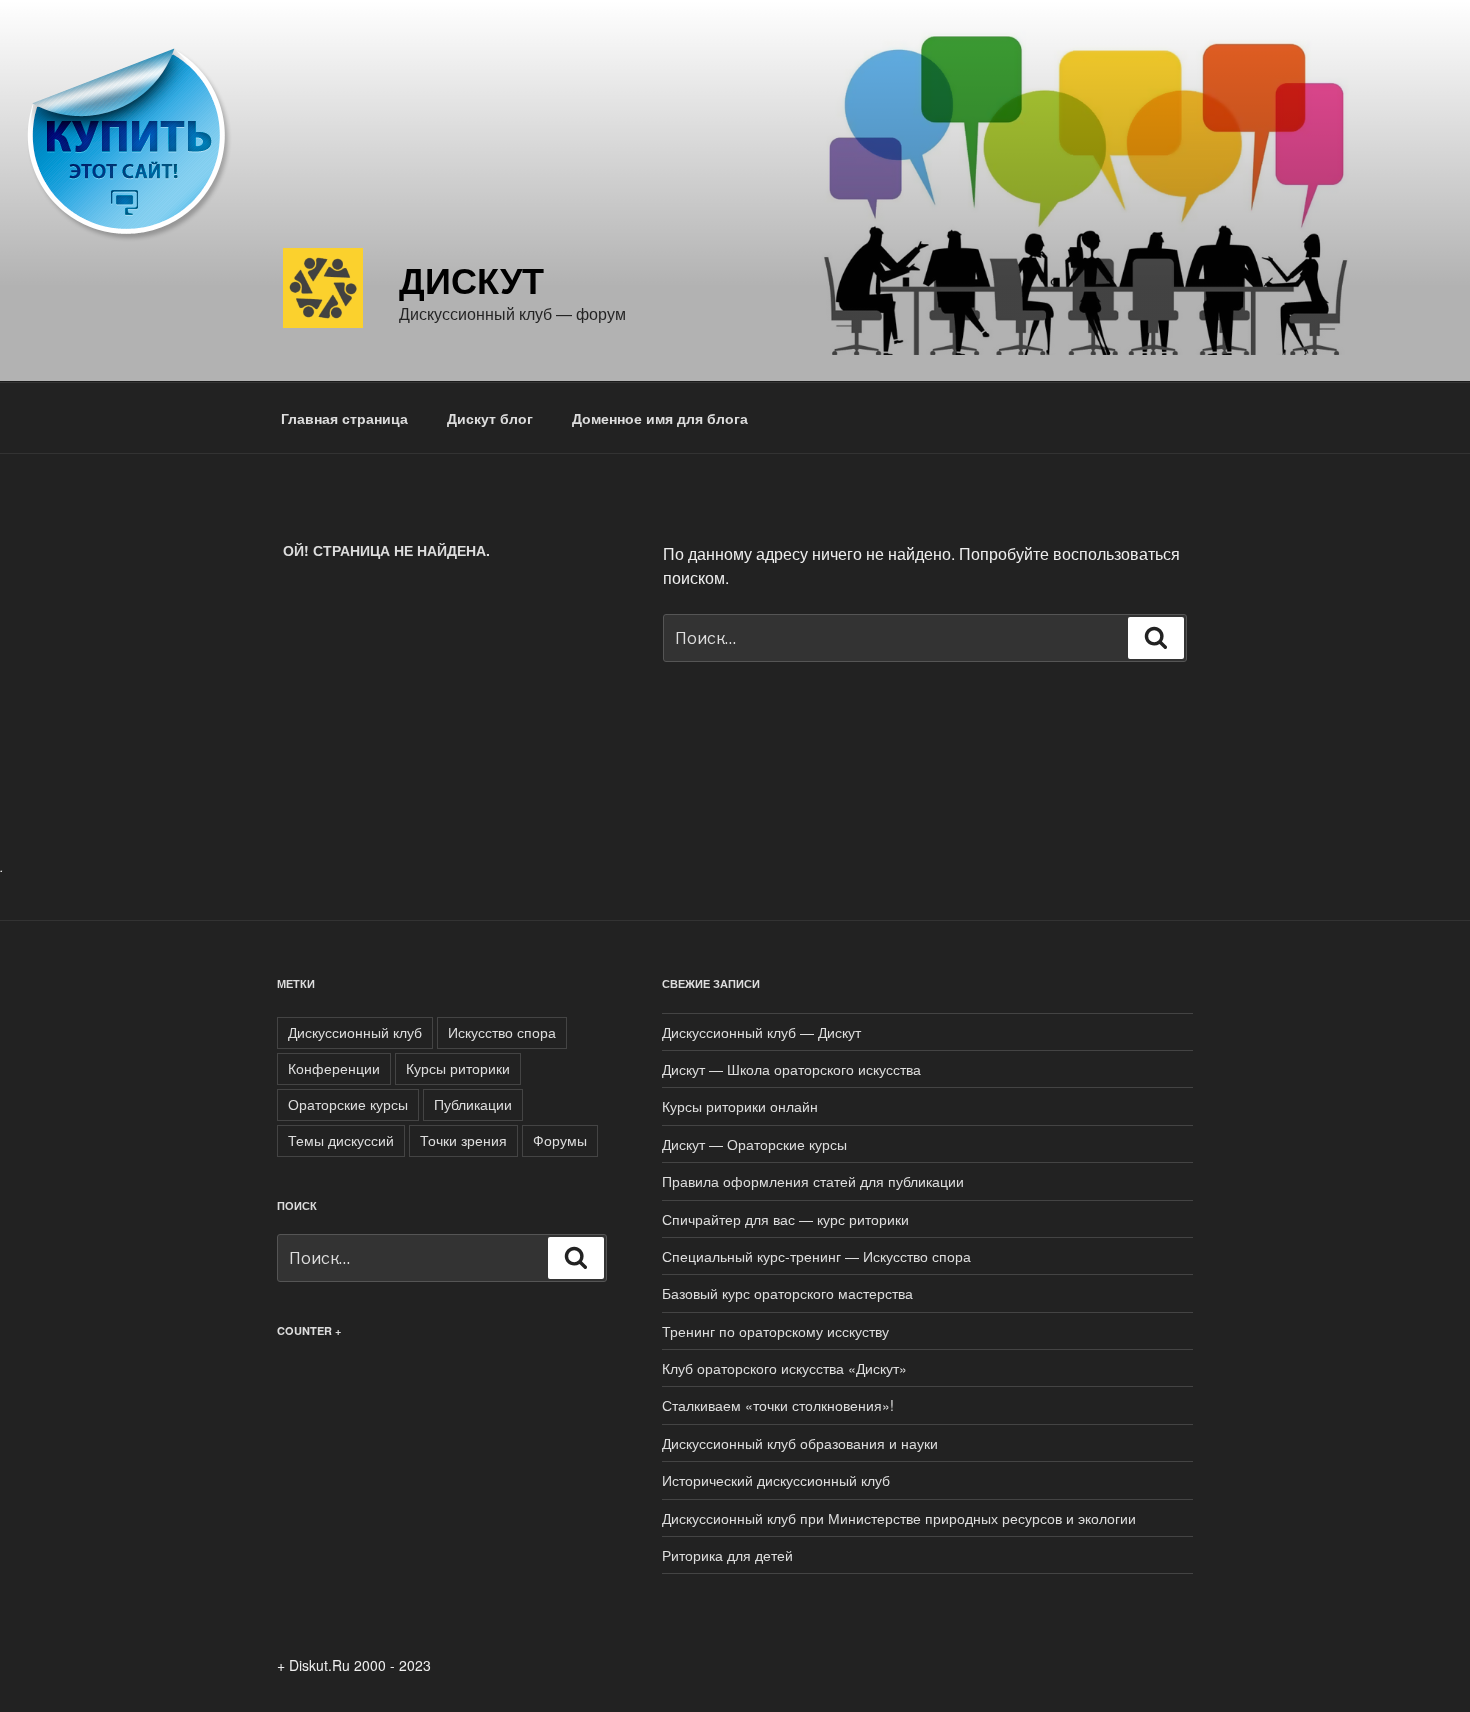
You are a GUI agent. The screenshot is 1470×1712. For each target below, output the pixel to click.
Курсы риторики (458, 1068)
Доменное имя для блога (660, 418)
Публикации (473, 1104)
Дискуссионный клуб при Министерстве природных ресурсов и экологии (899, 1518)
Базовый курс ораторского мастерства (787, 1293)
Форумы (560, 1140)
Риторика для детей (727, 1555)
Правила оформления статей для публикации (813, 1181)
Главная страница (344, 418)
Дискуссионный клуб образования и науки (800, 1443)
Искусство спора (502, 1032)
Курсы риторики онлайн (740, 1106)
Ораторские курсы (348, 1104)
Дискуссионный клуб (355, 1032)
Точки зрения (463, 1140)
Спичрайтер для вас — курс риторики (785, 1219)
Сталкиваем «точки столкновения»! (778, 1405)
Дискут (471, 279)
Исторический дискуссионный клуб (776, 1480)
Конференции (334, 1068)
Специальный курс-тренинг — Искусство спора (816, 1256)
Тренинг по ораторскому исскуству (775, 1331)
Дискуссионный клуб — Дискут (761, 1032)
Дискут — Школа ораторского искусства (791, 1069)
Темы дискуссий (341, 1140)
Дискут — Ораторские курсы (754, 1144)
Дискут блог (490, 418)
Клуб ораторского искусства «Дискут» (784, 1368)
